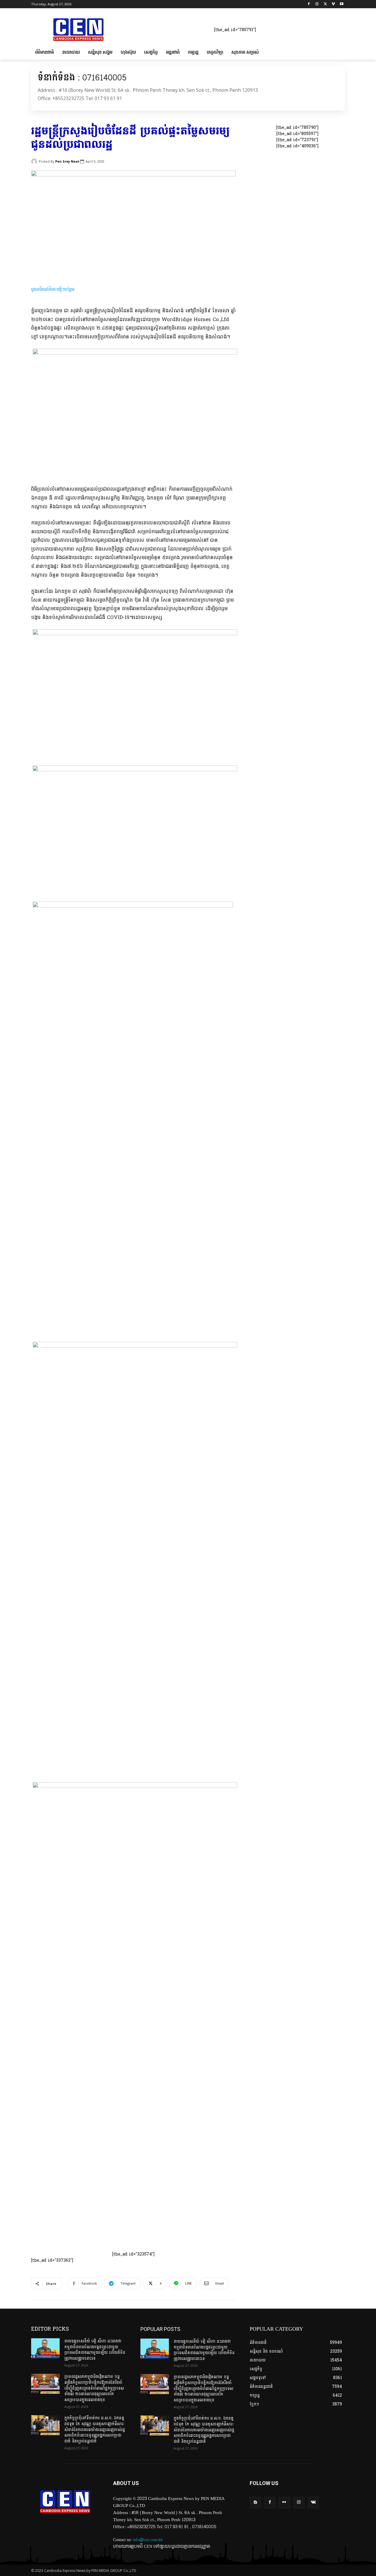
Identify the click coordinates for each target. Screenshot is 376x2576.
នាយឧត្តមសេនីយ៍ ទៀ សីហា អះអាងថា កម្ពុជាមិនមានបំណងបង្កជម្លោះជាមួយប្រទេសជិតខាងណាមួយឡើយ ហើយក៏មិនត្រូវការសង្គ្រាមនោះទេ (95, 2350)
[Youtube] (341, 4)
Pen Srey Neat (67, 161)
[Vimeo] (333, 4)
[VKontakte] (313, 2502)
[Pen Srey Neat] (35, 161)
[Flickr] (284, 2502)
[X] (325, 4)
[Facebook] (309, 4)
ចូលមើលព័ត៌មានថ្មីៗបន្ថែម (53, 289)
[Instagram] (317, 4)
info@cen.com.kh (148, 2540)
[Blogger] (255, 2502)
